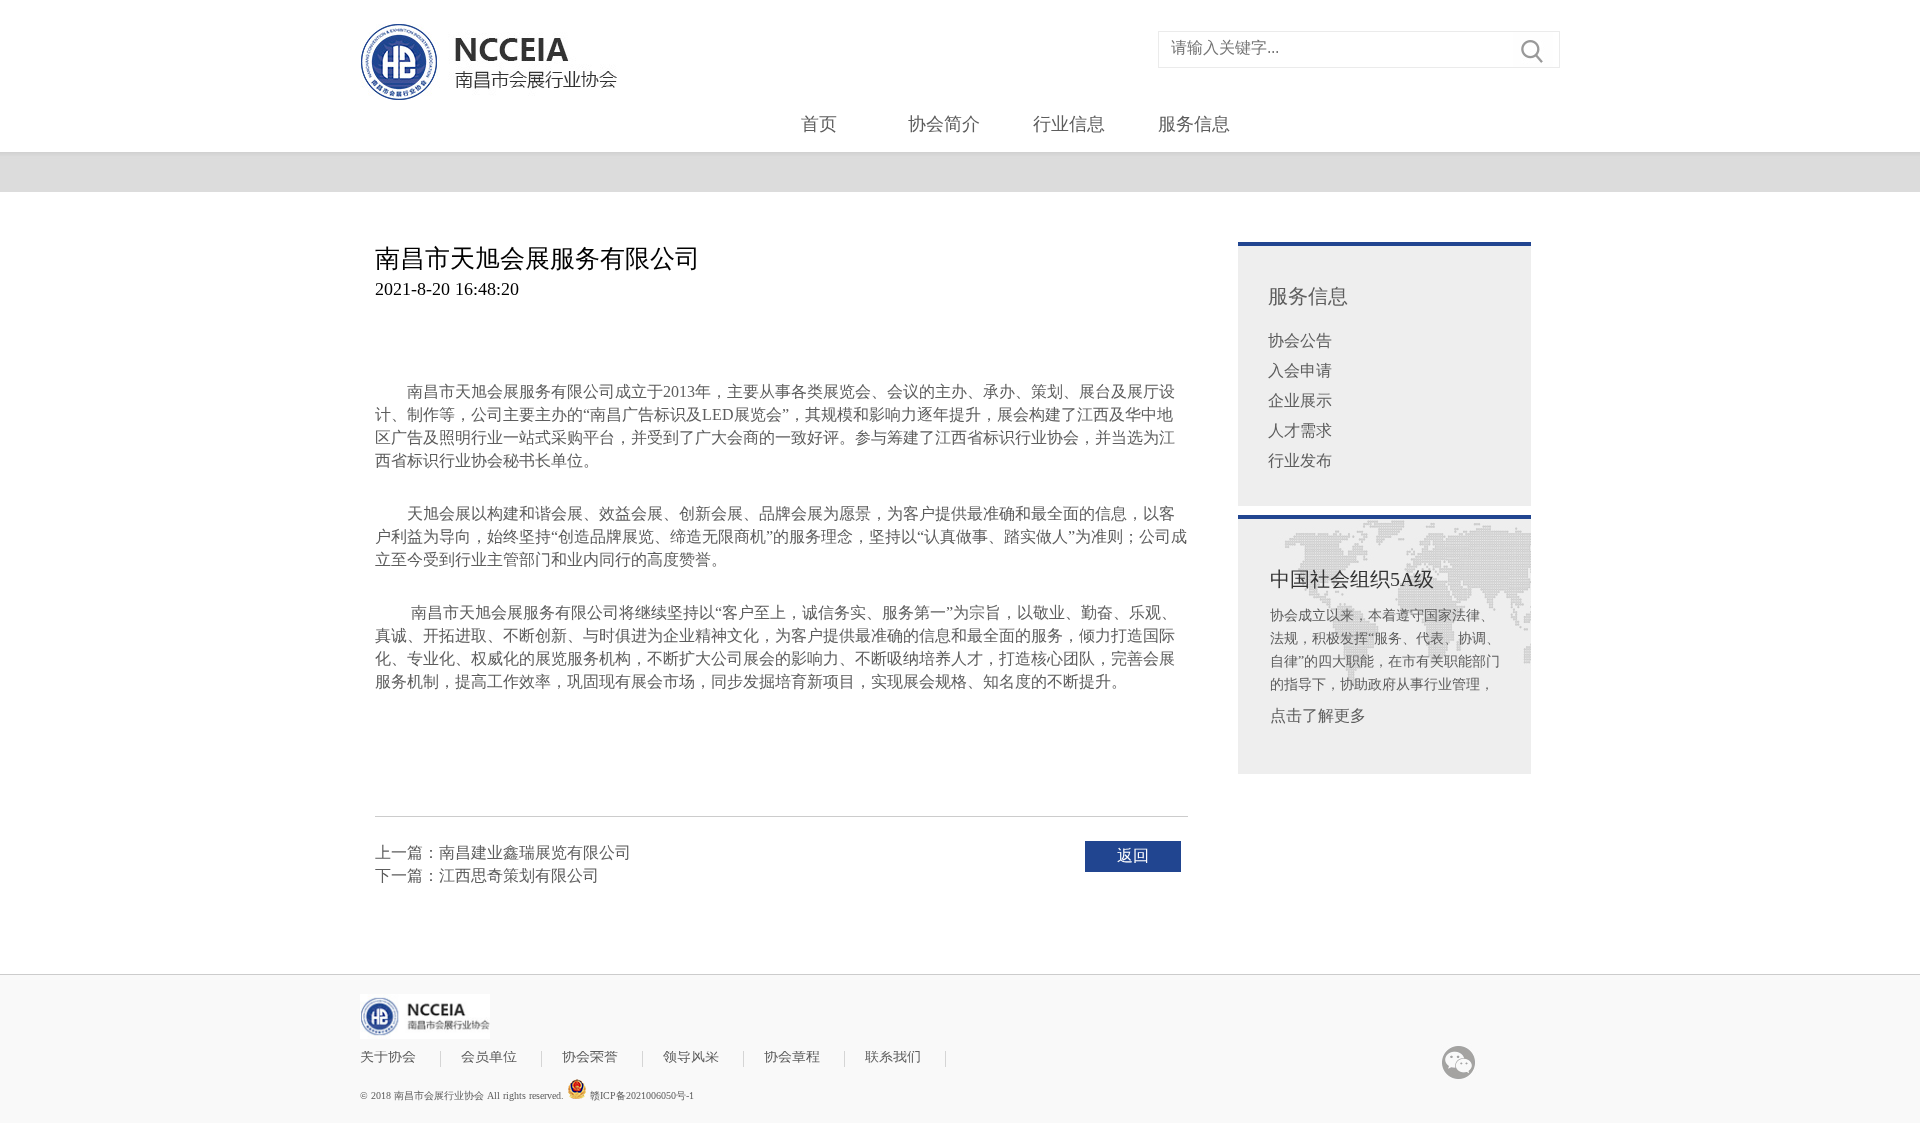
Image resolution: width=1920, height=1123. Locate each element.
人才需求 (1300, 430)
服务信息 (1194, 124)
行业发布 (1300, 460)
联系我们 (893, 1057)
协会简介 (944, 124)
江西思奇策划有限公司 (519, 875)
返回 (1133, 855)
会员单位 (489, 1057)
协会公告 (1300, 340)
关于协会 (388, 1057)
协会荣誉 (590, 1057)
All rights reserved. (525, 1095)
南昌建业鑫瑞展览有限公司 (535, 852)
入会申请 (1300, 370)
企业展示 (1300, 400)
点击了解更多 (1318, 715)
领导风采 (691, 1057)
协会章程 (792, 1057)
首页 (819, 124)
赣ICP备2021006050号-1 (640, 1094)
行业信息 (1069, 124)
